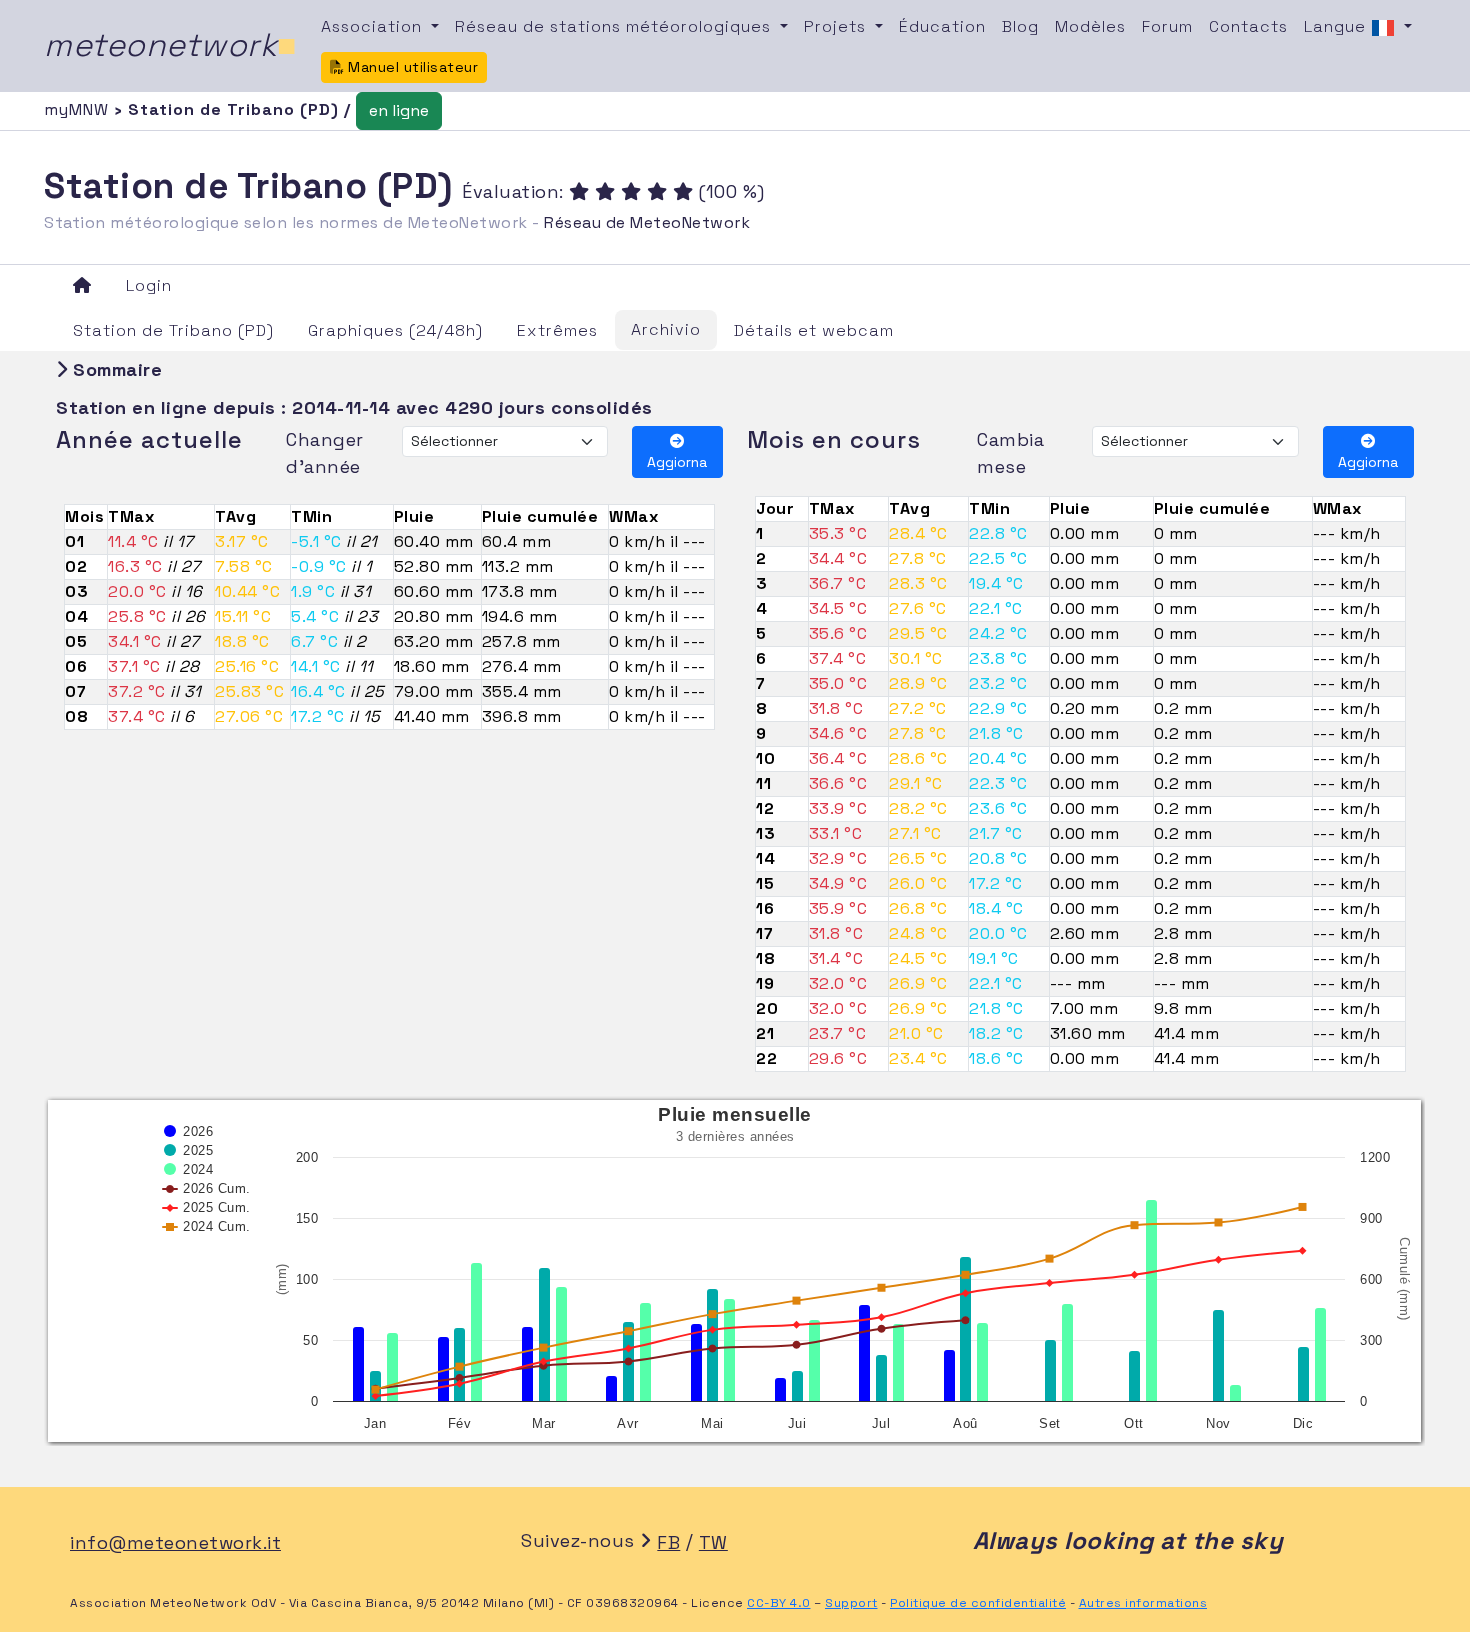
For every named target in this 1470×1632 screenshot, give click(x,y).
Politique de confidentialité (978, 1603)
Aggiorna (677, 462)
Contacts (1248, 26)
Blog (1020, 26)
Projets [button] (837, 26)
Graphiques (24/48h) (395, 330)
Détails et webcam (814, 330)
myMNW (79, 109)
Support (851, 1603)
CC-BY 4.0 (779, 1603)
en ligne (399, 110)
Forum (1167, 26)
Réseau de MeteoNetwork (647, 222)
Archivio (666, 329)
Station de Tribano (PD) (173, 330)
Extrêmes (557, 330)
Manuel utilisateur (411, 67)
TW (713, 1542)
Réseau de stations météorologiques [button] (615, 26)
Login (149, 285)
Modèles (1090, 26)
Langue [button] (1337, 26)
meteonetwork (170, 45)
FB (668, 1542)
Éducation (942, 26)
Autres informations (1143, 1603)
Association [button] (374, 26)
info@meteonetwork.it (175, 1542)
